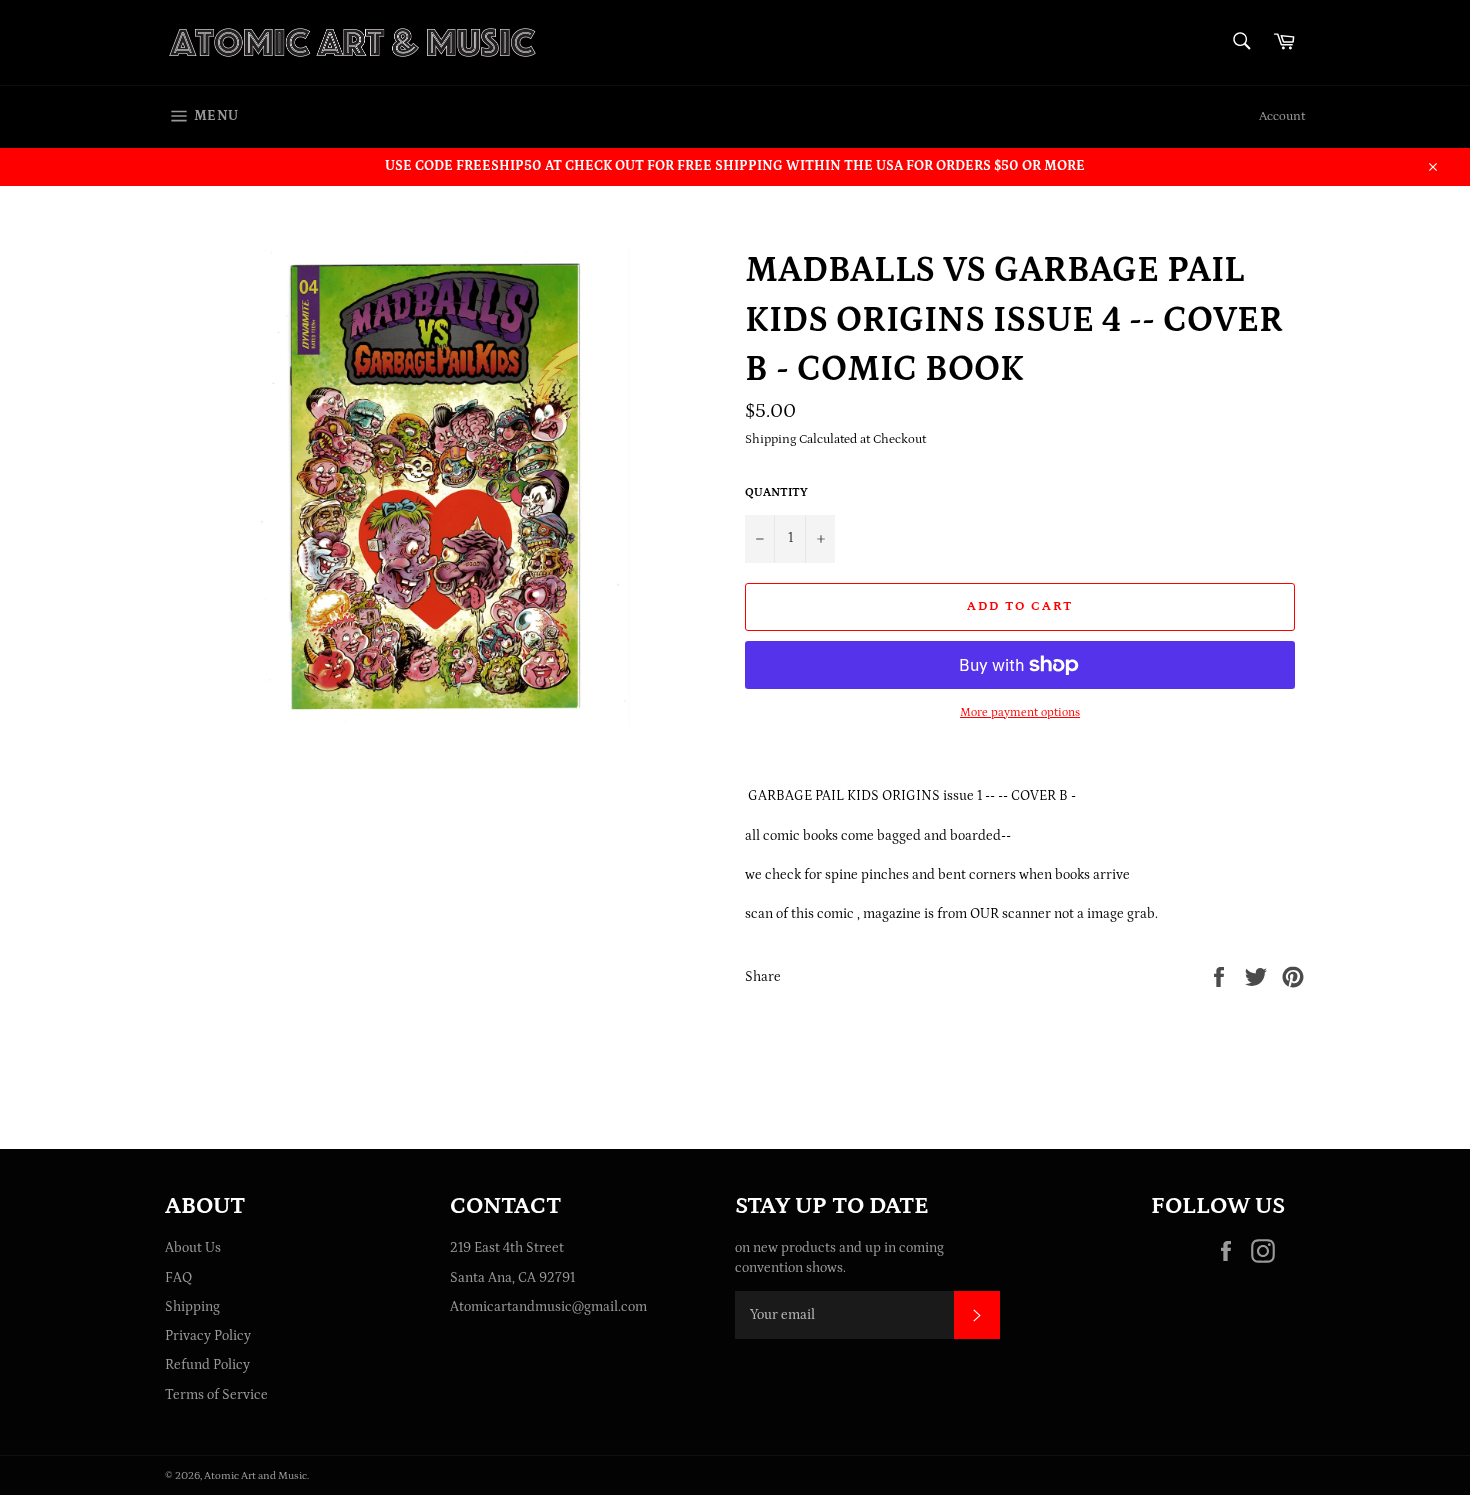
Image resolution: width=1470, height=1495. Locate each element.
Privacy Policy (208, 1336)
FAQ (178, 1278)
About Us (193, 1248)
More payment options (1020, 712)
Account (1282, 116)
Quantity (776, 492)
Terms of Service (216, 1395)
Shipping (192, 1307)
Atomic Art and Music (255, 1475)
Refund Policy (207, 1365)
